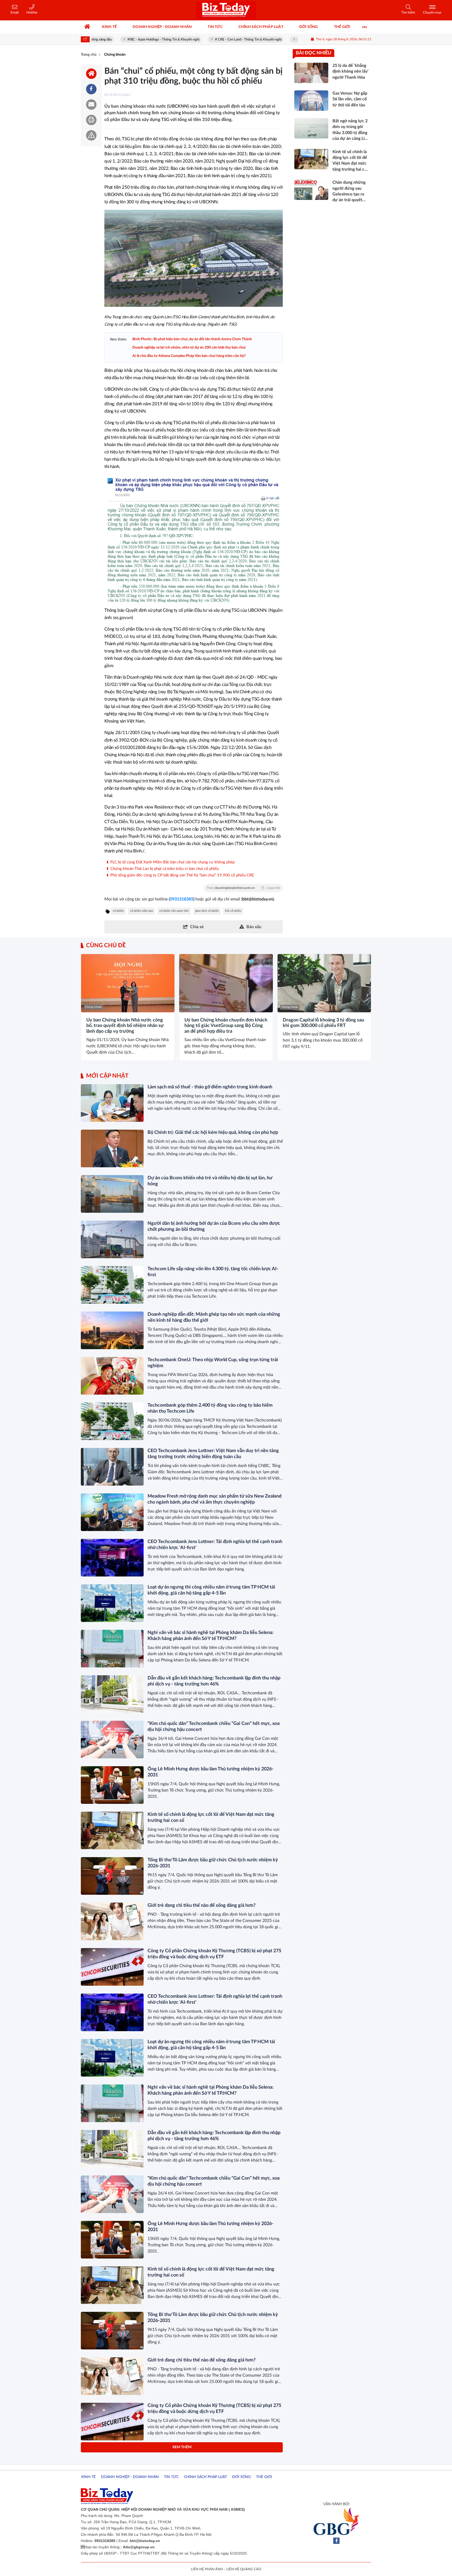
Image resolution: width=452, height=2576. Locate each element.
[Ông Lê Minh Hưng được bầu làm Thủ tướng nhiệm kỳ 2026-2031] (112, 1785)
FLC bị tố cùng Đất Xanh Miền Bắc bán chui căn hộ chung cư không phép (172, 862)
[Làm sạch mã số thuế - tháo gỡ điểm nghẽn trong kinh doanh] (112, 1103)
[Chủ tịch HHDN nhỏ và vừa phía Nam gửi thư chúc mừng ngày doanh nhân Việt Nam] (112, 2513)
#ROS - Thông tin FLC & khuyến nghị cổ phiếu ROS (294, 40)
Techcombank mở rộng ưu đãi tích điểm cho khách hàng (205, 2451)
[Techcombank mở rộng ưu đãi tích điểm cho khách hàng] (112, 2467)
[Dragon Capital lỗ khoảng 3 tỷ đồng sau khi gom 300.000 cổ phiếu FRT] (324, 983)
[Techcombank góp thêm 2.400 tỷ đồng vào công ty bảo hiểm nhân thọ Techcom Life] (112, 1421)
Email (15, 13)
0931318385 (182, 899)
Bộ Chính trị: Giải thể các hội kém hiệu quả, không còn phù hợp (213, 1133)
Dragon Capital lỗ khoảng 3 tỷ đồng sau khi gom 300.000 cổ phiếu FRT (323, 1023)
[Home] (91, 74)
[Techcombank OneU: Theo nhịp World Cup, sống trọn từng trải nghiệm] (112, 1376)
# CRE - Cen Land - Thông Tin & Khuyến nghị (208, 40)
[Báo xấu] (91, 135)
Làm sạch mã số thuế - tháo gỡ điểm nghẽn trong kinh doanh (210, 1087)
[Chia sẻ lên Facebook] (91, 89)
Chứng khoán (93, 1007)
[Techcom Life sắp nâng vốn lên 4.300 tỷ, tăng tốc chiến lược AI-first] (112, 1285)
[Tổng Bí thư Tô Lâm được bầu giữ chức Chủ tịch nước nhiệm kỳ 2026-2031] (112, 1876)
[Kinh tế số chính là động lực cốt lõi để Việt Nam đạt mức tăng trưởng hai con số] (112, 1830)
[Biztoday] (226, 10)
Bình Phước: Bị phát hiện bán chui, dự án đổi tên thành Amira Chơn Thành (192, 339)
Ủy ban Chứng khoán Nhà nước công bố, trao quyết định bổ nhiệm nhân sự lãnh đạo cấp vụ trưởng (125, 1026)
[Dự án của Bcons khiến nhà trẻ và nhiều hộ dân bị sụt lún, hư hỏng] (112, 1194)
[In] (91, 120)
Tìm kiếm (408, 13)
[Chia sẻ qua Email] (91, 105)
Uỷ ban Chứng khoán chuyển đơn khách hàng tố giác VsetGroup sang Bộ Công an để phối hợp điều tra (226, 1026)
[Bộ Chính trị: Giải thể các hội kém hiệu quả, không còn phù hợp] (112, 1148)
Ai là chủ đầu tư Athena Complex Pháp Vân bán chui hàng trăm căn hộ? (189, 356)
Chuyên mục (432, 13)
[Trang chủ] (87, 27)
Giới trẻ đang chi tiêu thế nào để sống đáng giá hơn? (202, 1905)
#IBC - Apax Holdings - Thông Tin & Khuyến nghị (123, 40)
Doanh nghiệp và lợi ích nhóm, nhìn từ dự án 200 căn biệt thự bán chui (189, 348)
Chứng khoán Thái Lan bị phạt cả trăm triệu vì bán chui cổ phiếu (164, 869)
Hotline (32, 13)
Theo (243, 888)
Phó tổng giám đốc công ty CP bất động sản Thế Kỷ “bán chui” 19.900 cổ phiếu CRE (182, 875)
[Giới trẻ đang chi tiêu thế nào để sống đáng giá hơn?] (112, 1921)
